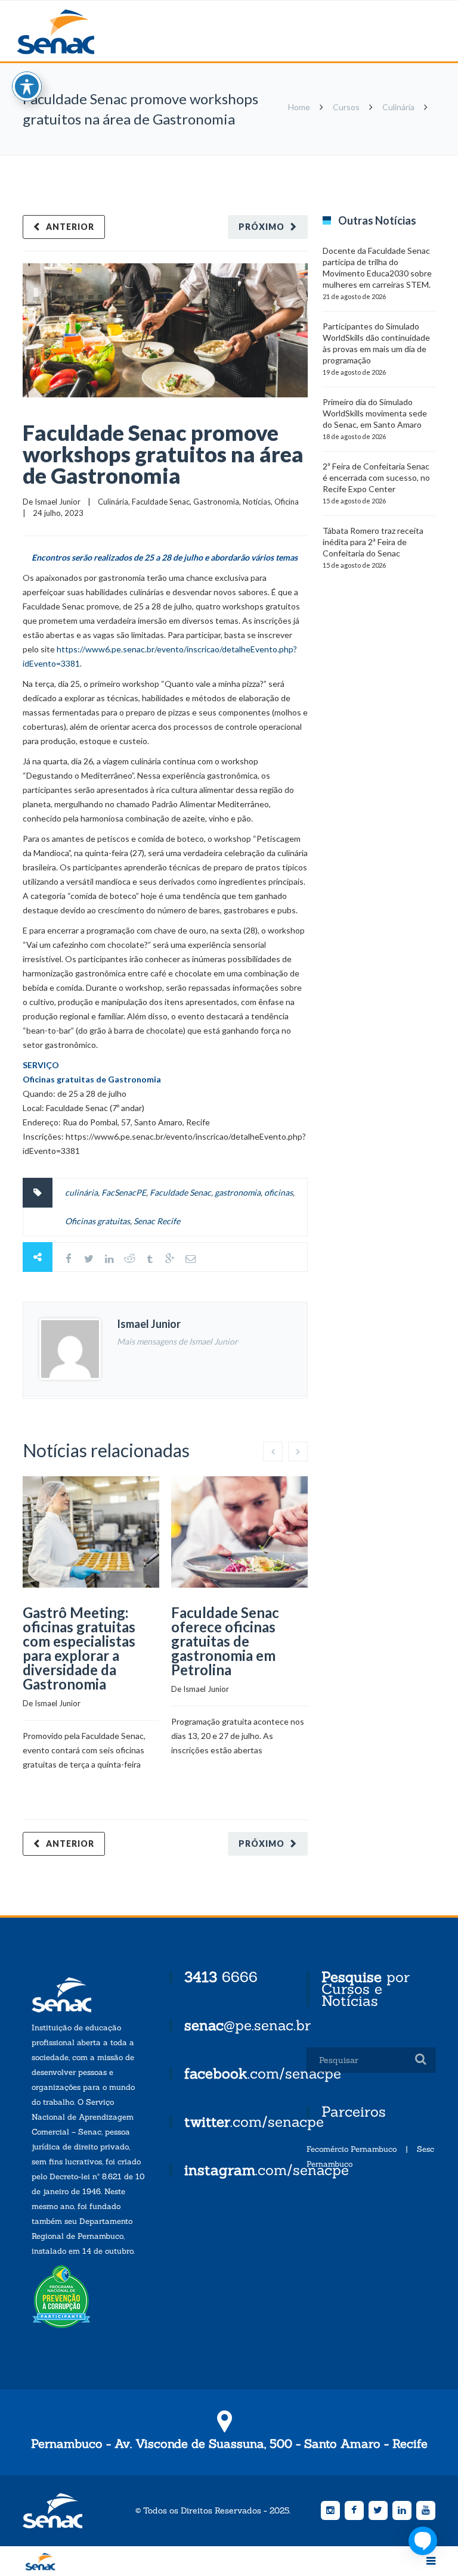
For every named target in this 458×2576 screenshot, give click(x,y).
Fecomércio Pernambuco (352, 2149)
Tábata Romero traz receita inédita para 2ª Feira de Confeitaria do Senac (373, 542)
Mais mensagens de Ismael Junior (177, 1341)
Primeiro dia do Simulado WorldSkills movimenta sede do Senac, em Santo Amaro (375, 413)
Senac (75, 32)
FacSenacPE (124, 1192)
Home (299, 107)
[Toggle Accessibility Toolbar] (27, 86)
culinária (81, 1192)
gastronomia (238, 1192)
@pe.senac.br (247, 2025)
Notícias (257, 502)
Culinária (398, 107)
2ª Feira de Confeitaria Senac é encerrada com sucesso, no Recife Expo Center (376, 477)
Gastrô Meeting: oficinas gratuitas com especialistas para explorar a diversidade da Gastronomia (79, 1648)
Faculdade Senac (161, 502)
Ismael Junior (58, 502)
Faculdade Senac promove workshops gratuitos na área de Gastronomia (163, 454)
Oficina (287, 502)
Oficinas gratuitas (98, 1221)
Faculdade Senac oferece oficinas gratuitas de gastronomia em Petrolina (225, 1641)
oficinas (278, 1192)
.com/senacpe (263, 2073)
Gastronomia (216, 502)
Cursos (346, 107)
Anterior (70, 227)
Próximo (262, 227)
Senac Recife (157, 1221)
